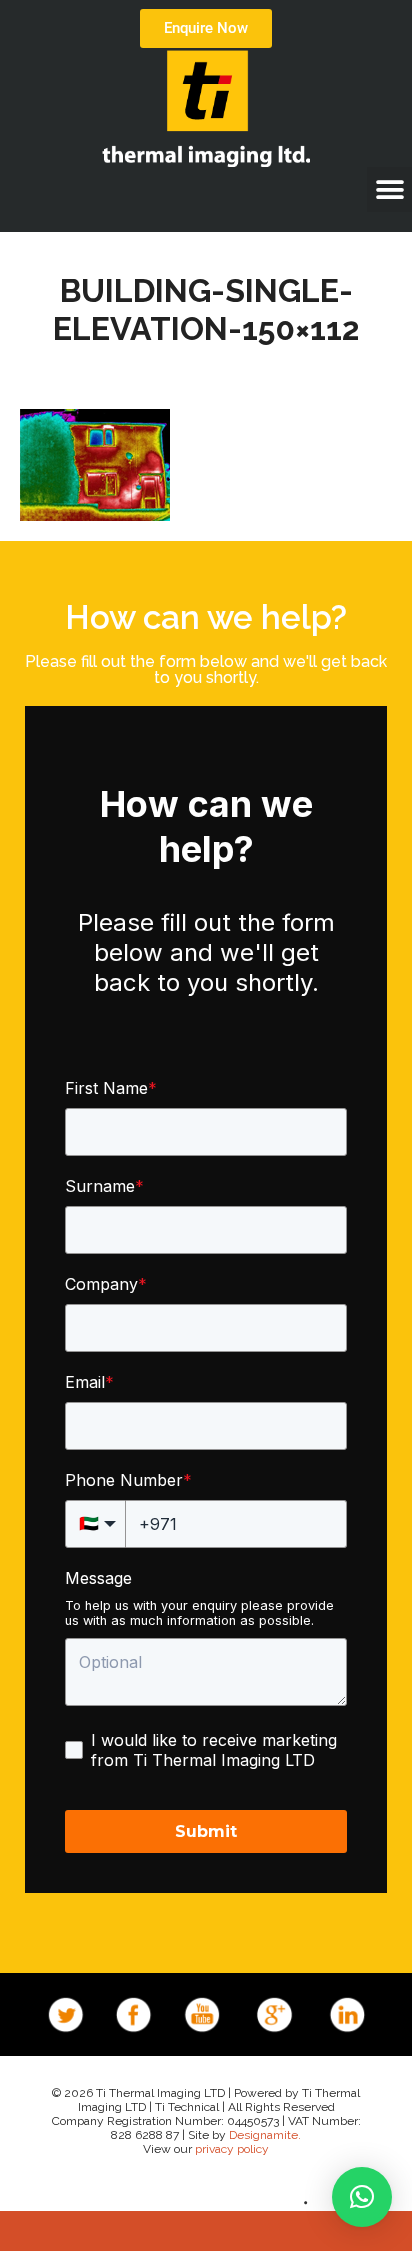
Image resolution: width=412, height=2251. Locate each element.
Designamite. (265, 2135)
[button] (389, 189)
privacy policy (232, 2149)
